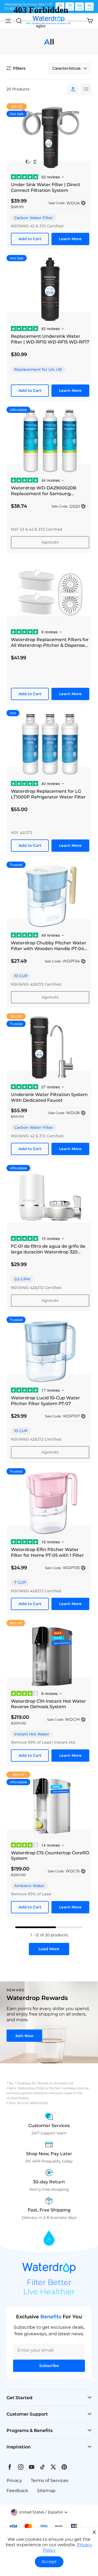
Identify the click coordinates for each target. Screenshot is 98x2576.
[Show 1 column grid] (73, 89)
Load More (49, 1949)
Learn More (70, 239)
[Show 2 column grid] (86, 89)
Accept (49, 2562)
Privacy (14, 2480)
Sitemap (46, 2491)
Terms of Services (50, 2480)
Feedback (17, 2491)
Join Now (24, 2036)
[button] (39, 2512)
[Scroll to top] (49, 2238)
